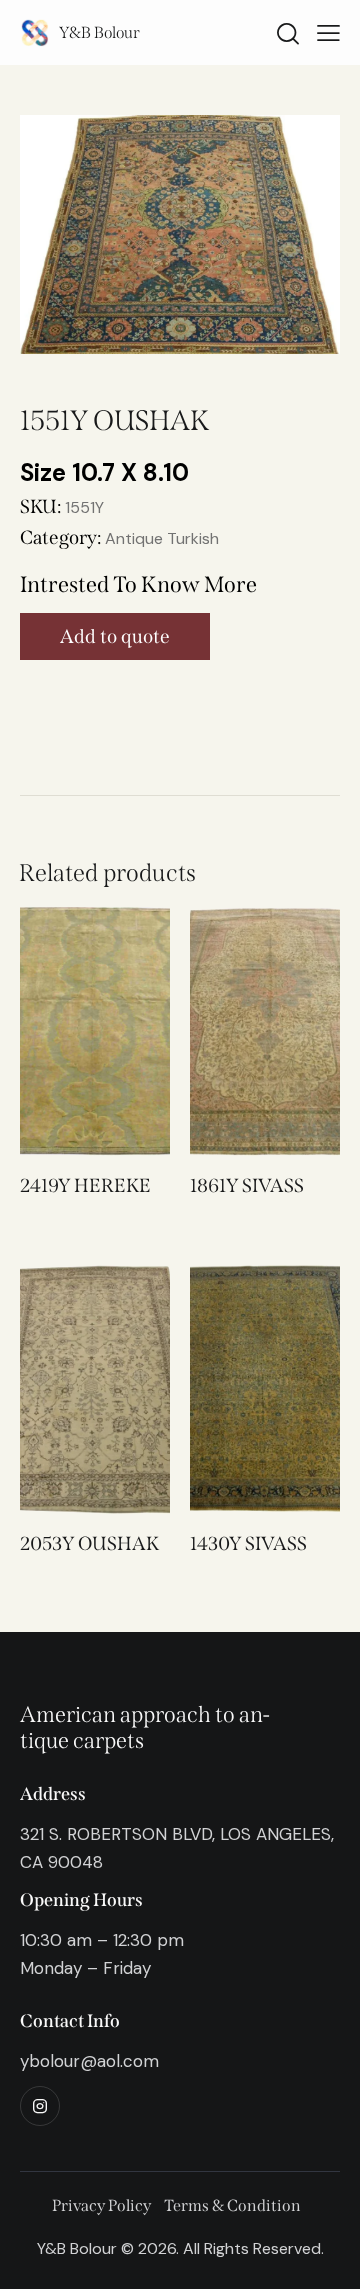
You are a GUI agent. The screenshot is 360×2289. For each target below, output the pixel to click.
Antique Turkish (162, 538)
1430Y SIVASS (248, 1543)
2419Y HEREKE (85, 1185)
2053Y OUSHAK (89, 1543)
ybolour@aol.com (89, 2061)
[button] (67, 1031)
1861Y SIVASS (247, 1185)
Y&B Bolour (99, 32)
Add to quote (115, 636)
